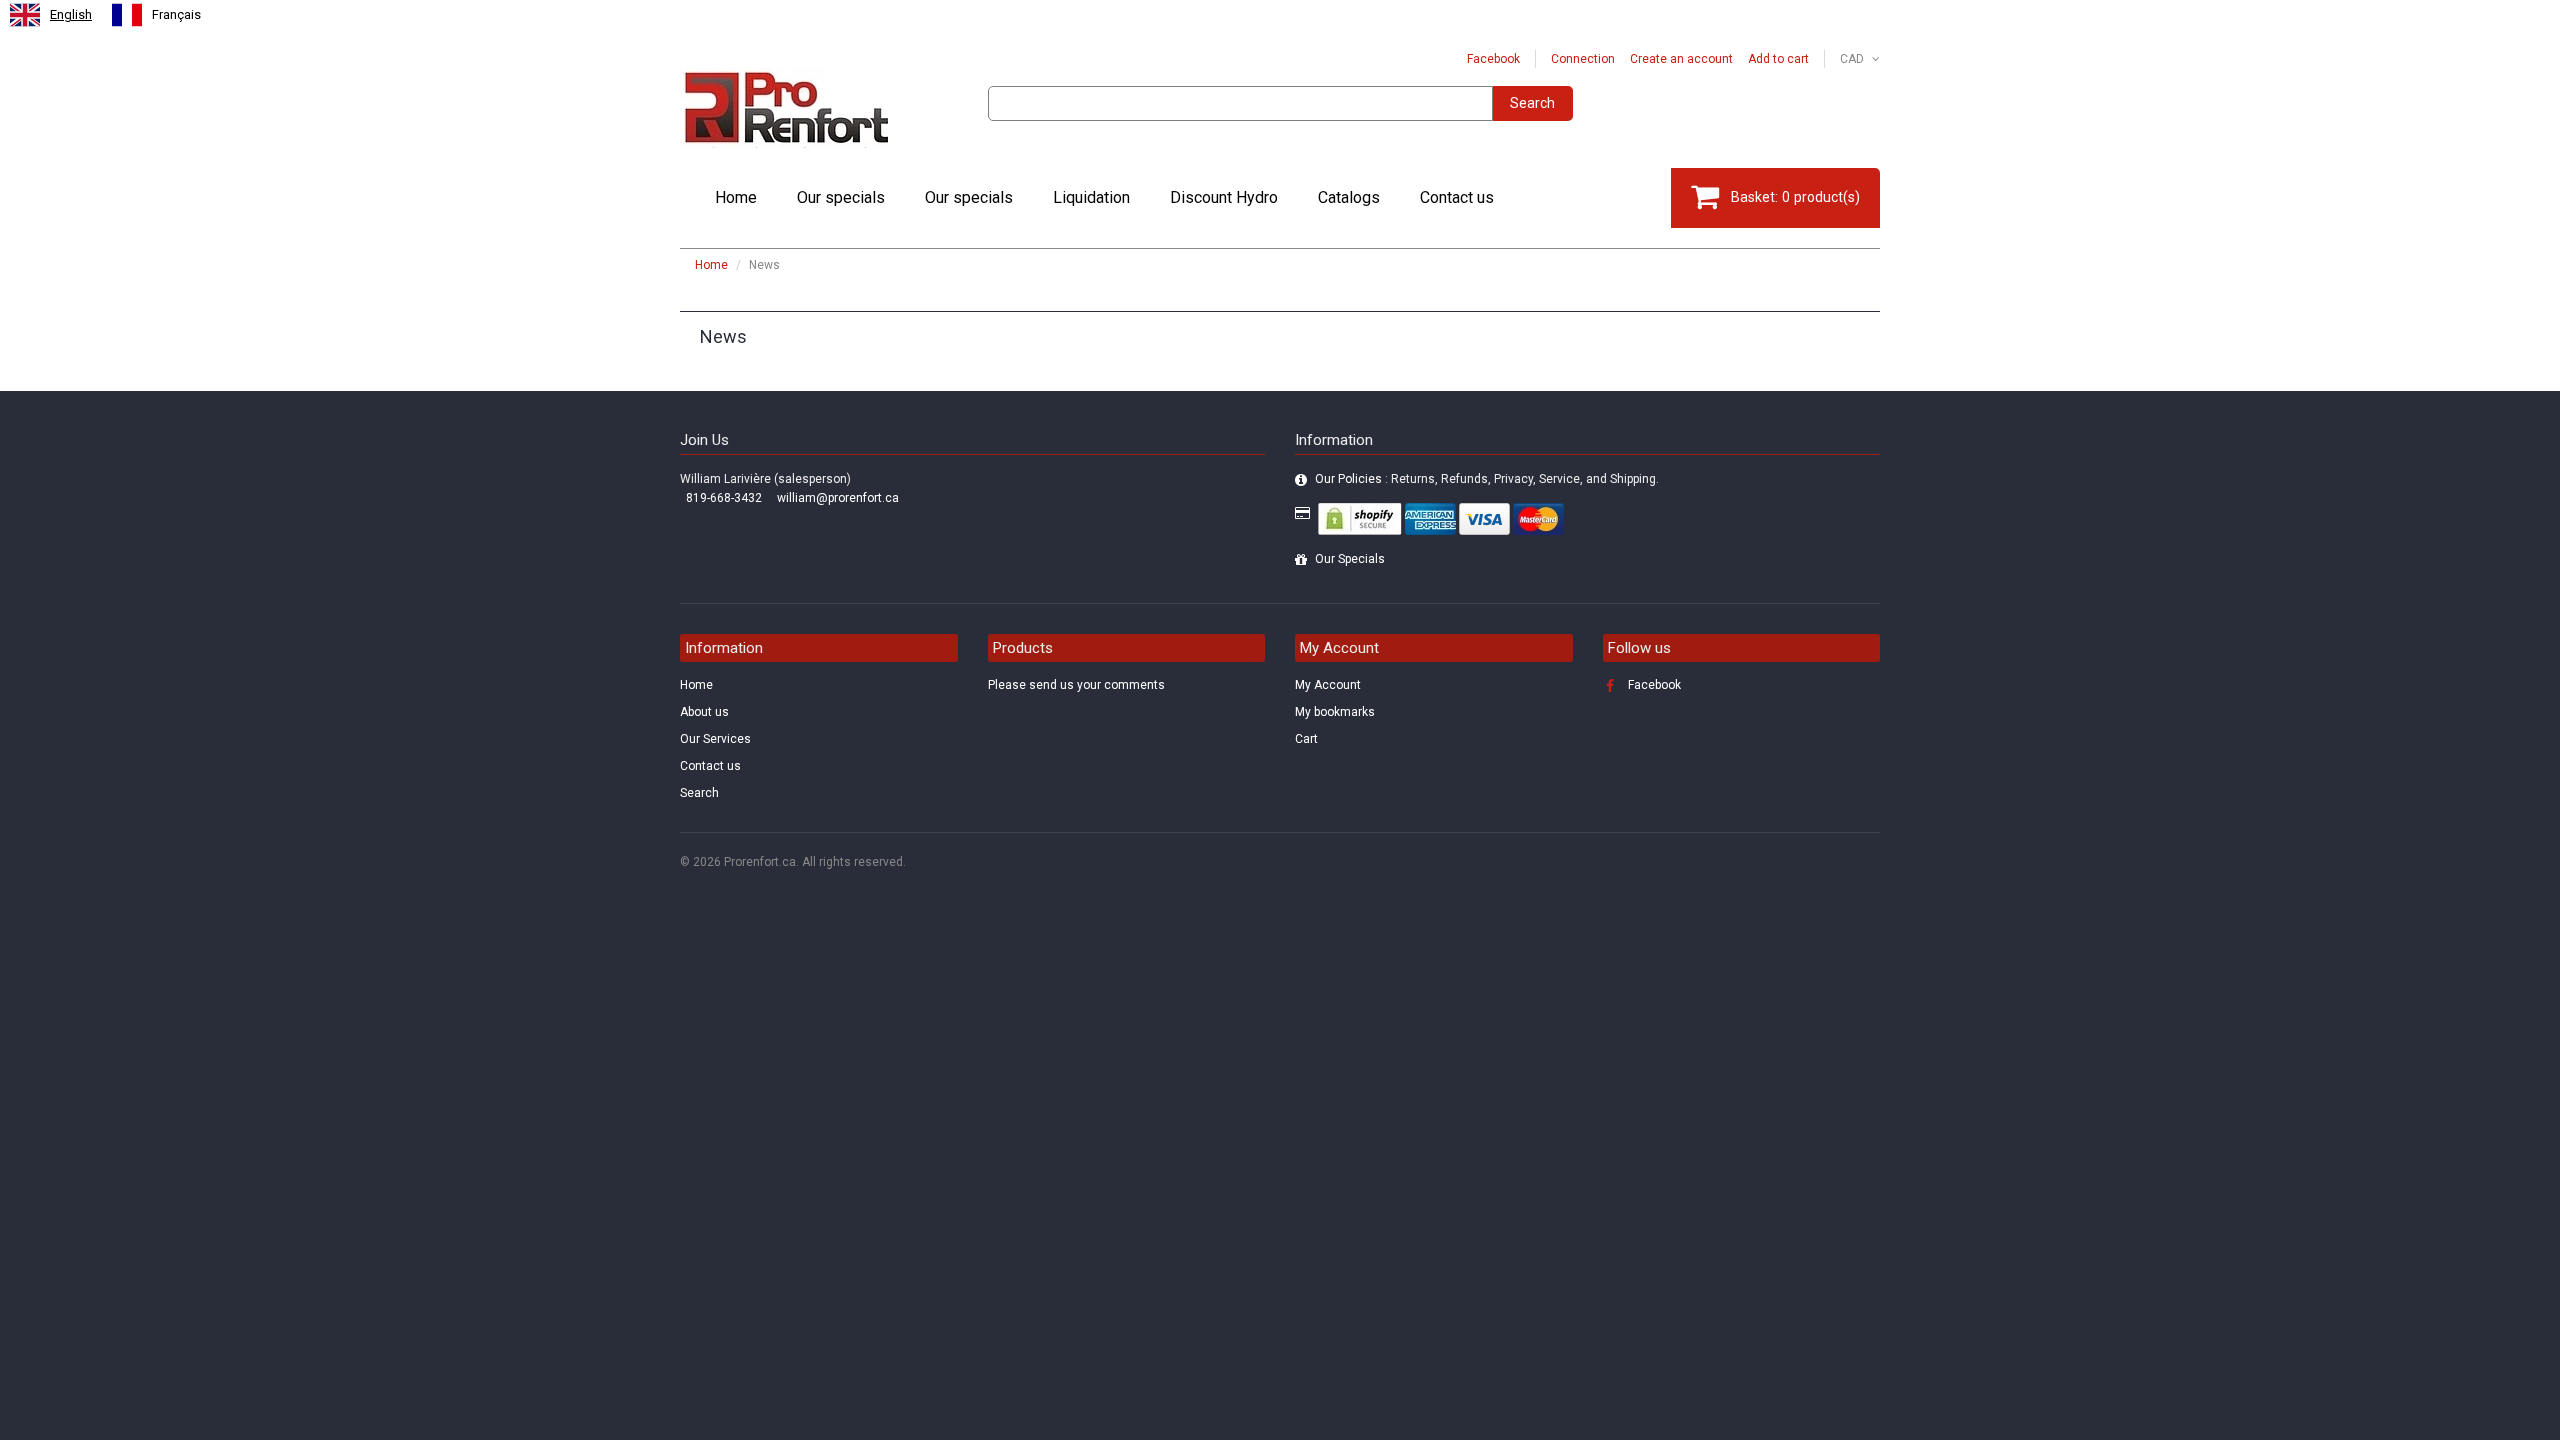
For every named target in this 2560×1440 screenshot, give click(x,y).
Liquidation (1091, 197)
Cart (1306, 739)
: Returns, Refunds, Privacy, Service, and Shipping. (1487, 479)
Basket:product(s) (1795, 197)
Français (176, 14)
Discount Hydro (1224, 197)
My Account (1328, 685)
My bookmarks (1335, 712)
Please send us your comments (1076, 685)
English (71, 14)
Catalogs (1349, 197)
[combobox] (51, 15)
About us (704, 712)
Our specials (841, 197)
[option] (156, 15)
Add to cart (1778, 59)
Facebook (1493, 59)
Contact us (1457, 197)
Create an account (1681, 59)
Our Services (715, 739)
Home (736, 197)
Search (1532, 103)
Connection (1583, 59)
